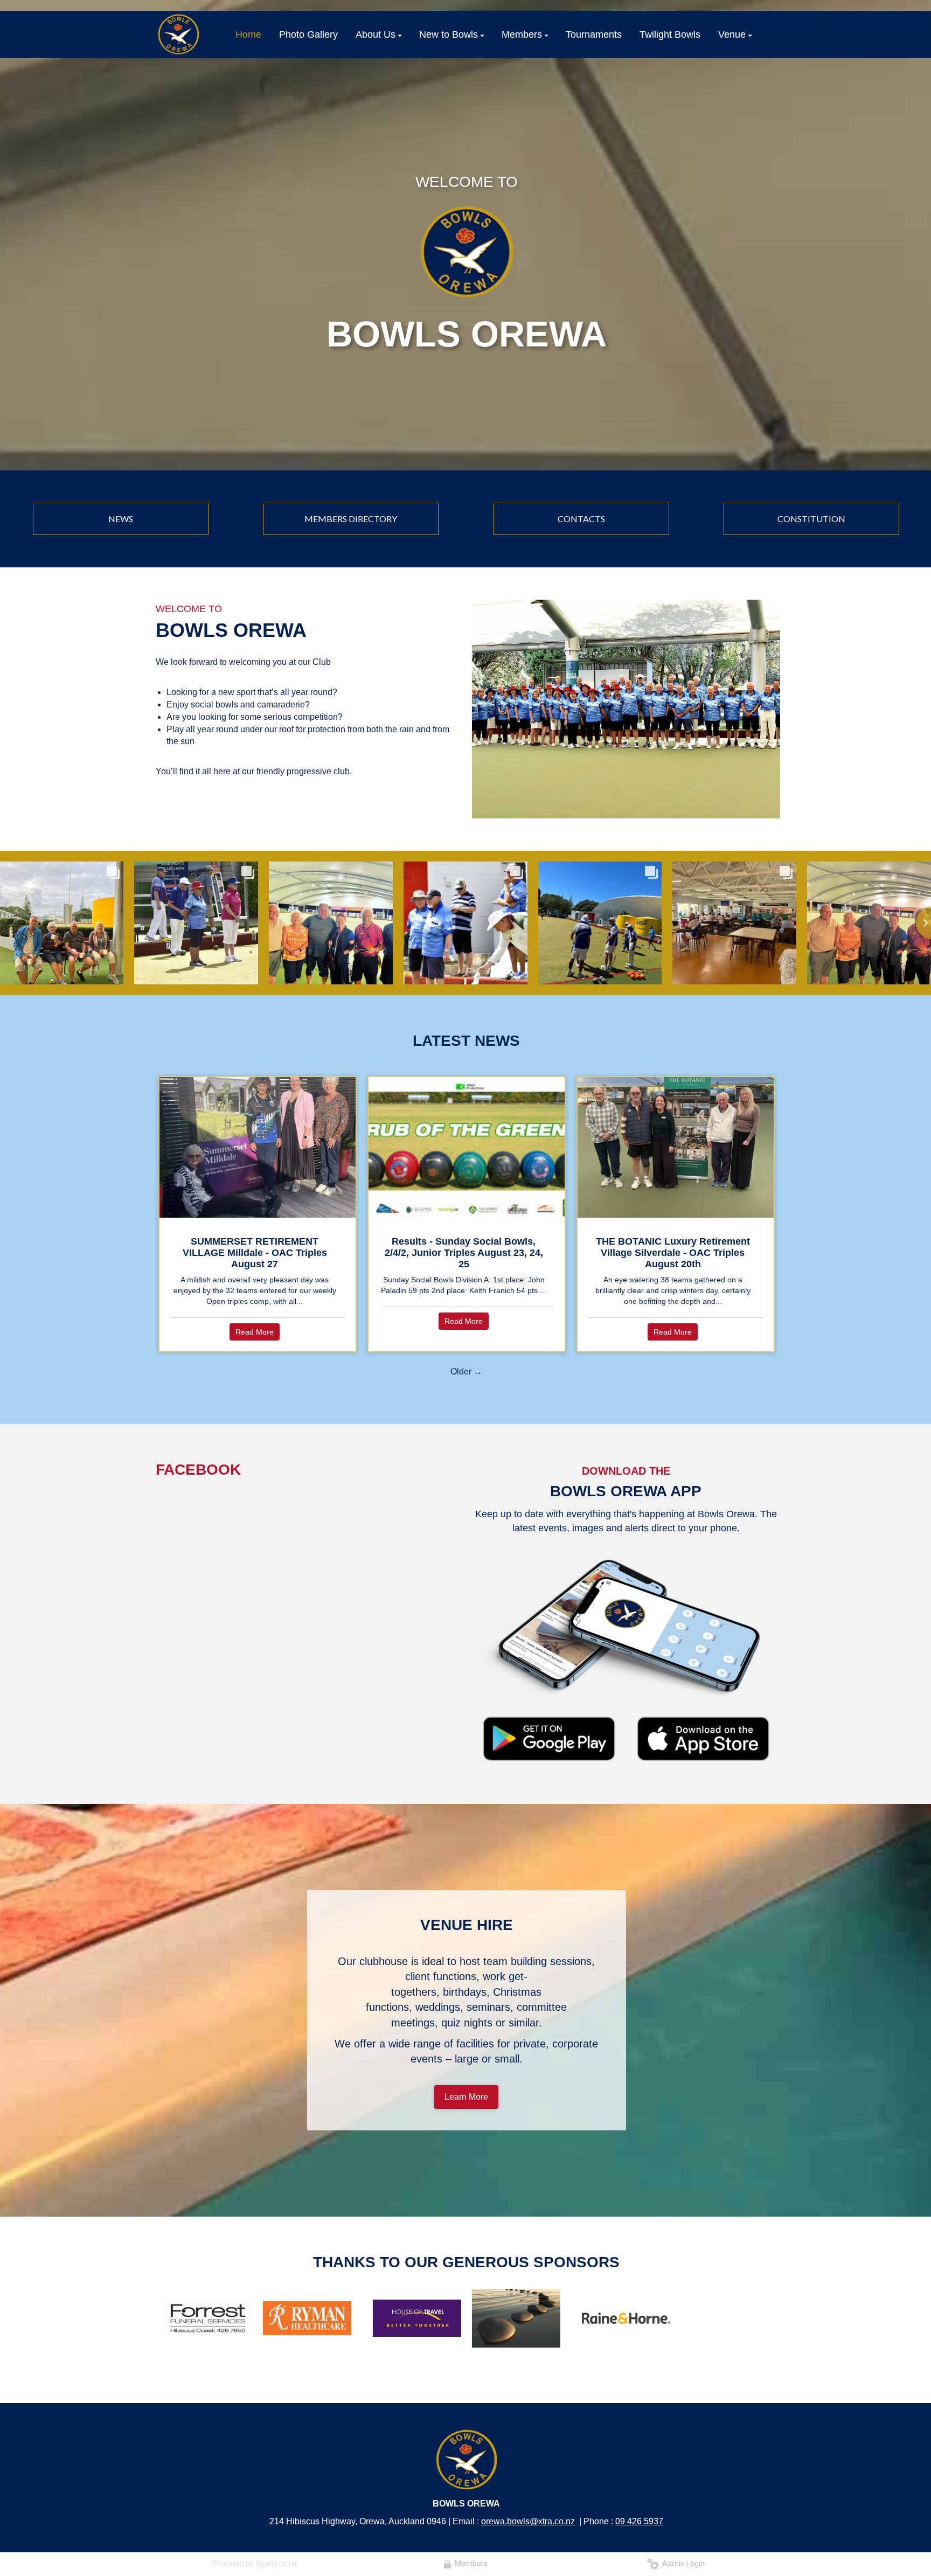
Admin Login (682, 2564)
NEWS (121, 519)
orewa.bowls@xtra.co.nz (528, 2521)
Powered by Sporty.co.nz (255, 2564)
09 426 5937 (639, 2521)
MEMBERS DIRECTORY (351, 519)
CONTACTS (581, 519)
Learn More (466, 2097)
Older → (466, 1372)
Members (470, 2564)
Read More (255, 1332)
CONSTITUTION (811, 519)
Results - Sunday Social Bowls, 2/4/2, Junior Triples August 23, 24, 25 (464, 1253)
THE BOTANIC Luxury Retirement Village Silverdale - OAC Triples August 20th (673, 1253)
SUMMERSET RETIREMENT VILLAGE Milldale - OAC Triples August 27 (255, 1253)
